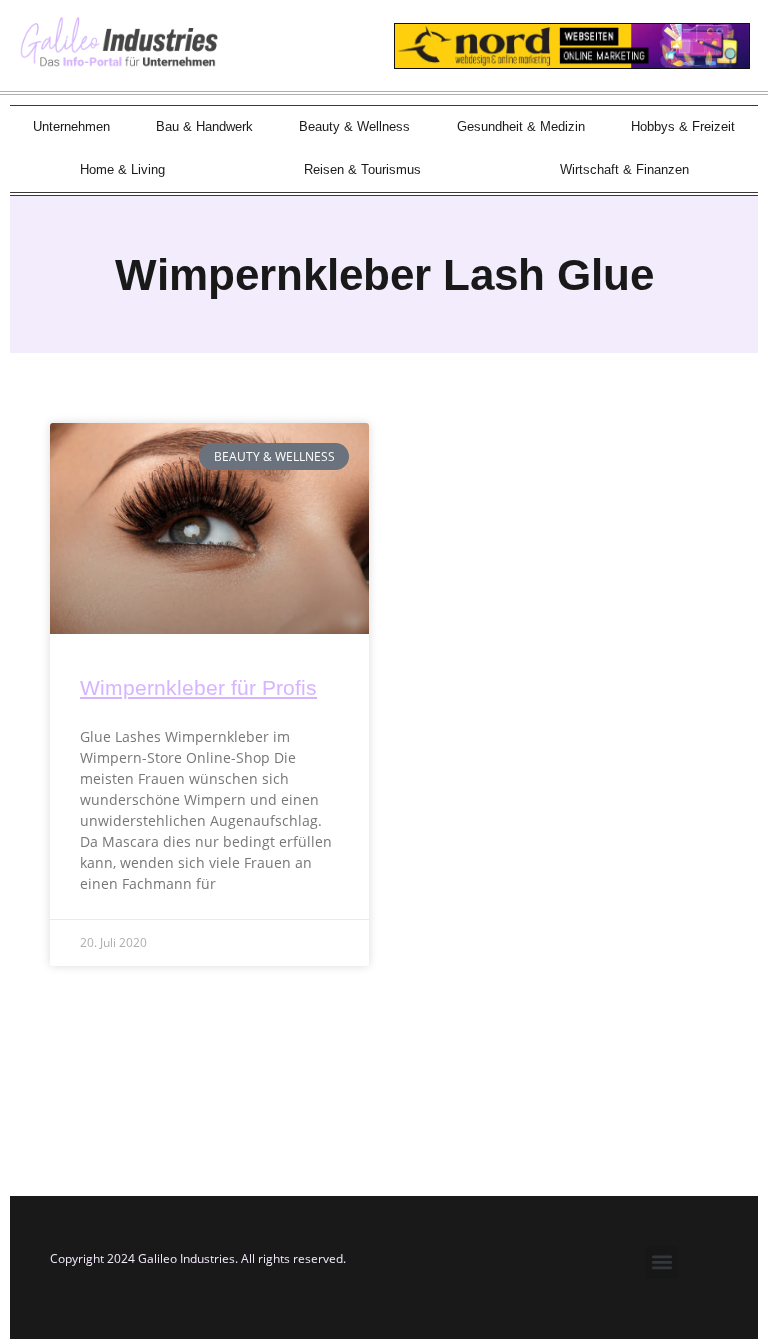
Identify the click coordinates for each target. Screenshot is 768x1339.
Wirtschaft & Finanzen (624, 169)
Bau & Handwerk (204, 126)
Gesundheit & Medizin (521, 126)
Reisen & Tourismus (362, 169)
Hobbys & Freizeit (683, 126)
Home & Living (122, 169)
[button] (661, 1262)
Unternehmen (71, 126)
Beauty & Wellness (354, 126)
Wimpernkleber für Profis (198, 687)
